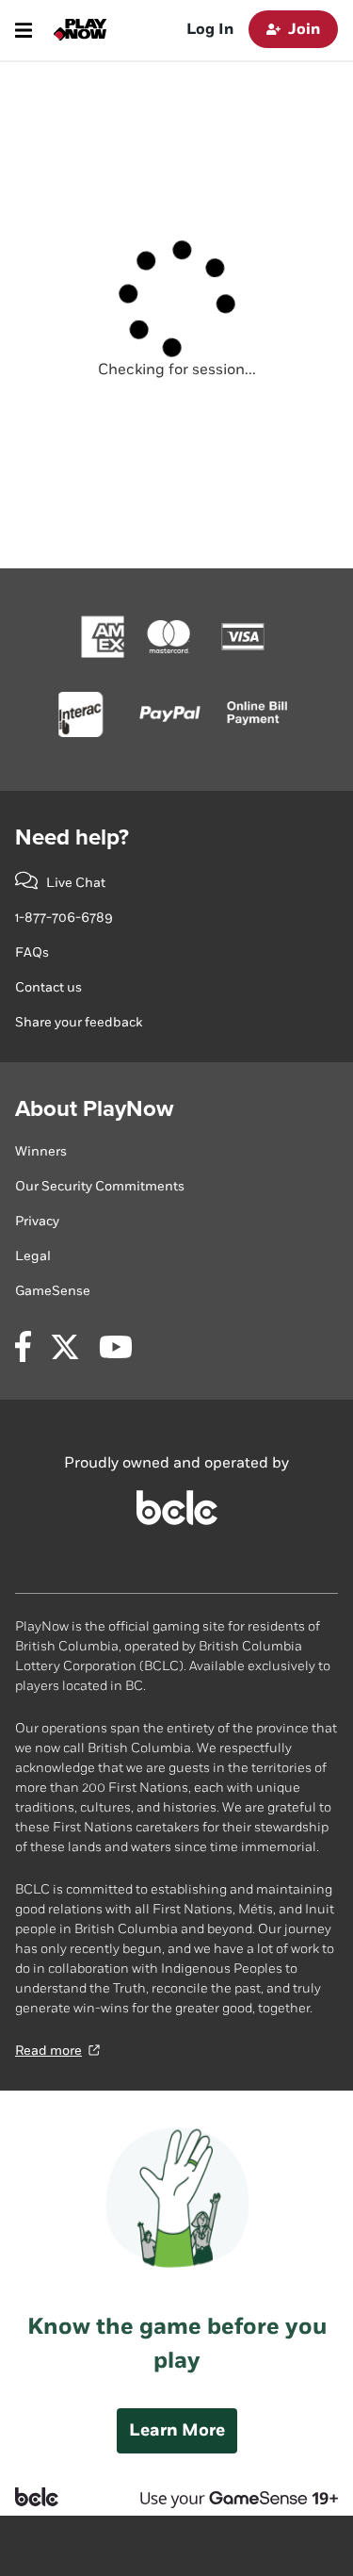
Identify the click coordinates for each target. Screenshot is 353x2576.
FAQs (32, 952)
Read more (48, 2051)
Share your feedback (79, 1022)
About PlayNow (94, 1109)
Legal (33, 1256)
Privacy (37, 1221)
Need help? (72, 837)
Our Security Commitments (100, 1186)
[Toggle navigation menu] (24, 30)
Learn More (177, 2430)
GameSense (53, 1291)
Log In (210, 30)
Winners (41, 1151)
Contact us (48, 987)
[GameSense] (224, 2497)
